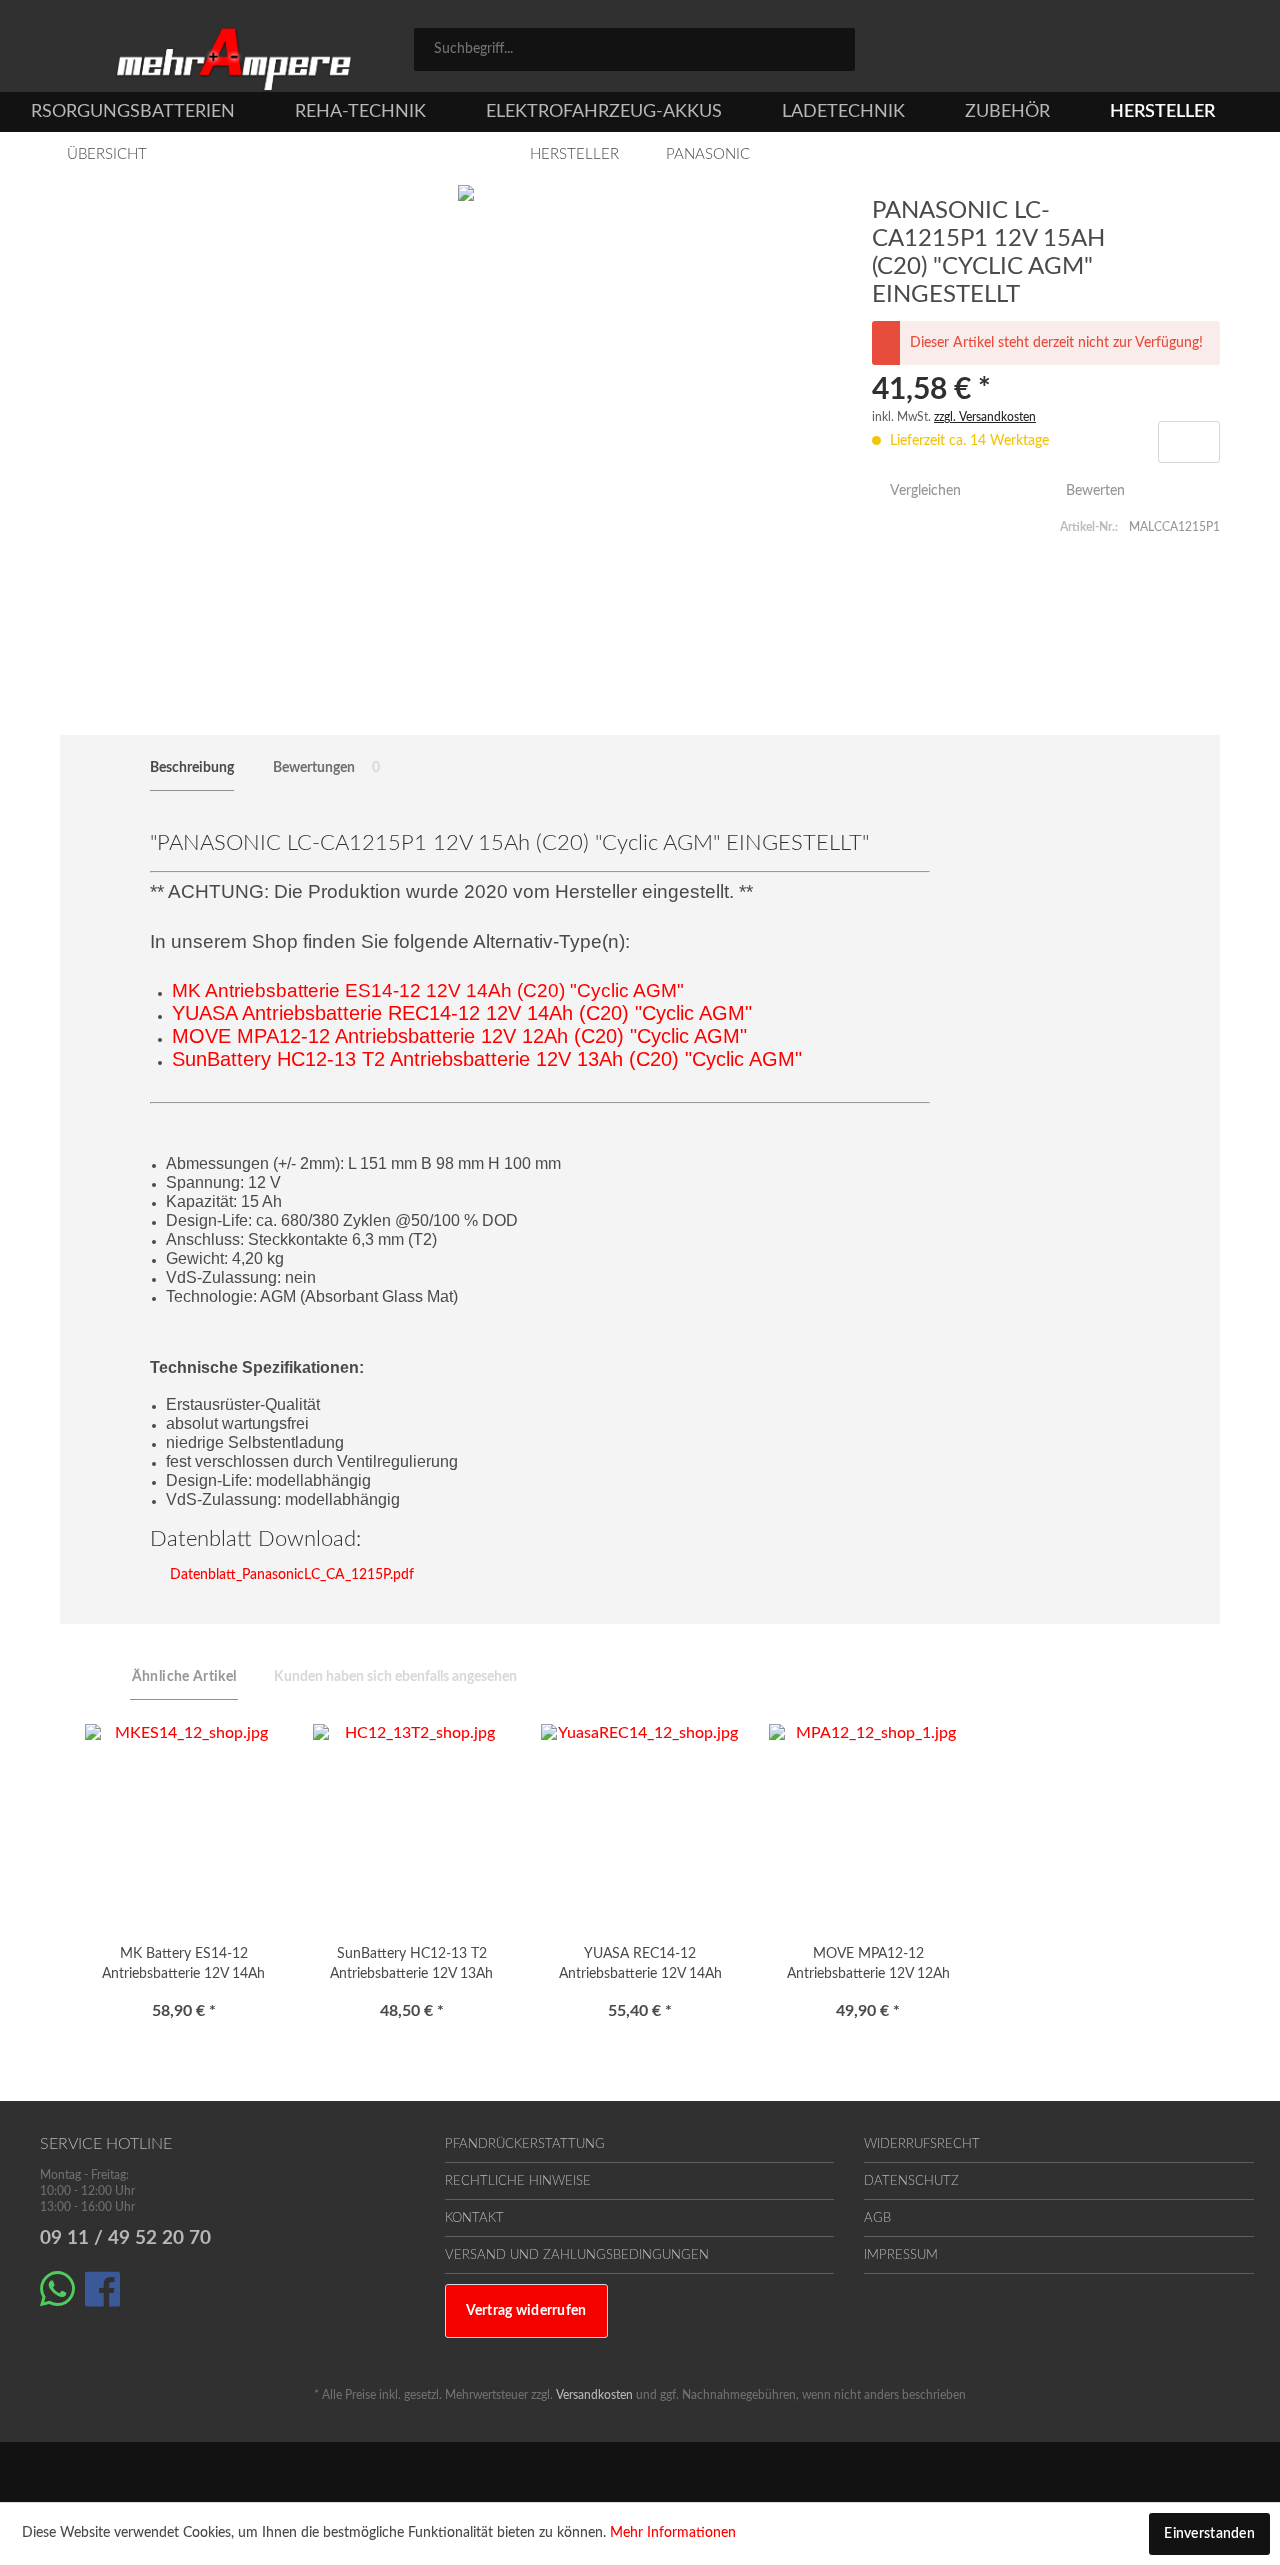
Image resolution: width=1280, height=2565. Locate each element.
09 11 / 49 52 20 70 (125, 2238)
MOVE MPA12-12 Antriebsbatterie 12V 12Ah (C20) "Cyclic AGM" (868, 1967)
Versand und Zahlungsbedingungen (577, 2255)
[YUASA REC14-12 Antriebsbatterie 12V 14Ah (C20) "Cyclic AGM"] (640, 1824)
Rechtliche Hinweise (518, 2181)
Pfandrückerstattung (525, 2144)
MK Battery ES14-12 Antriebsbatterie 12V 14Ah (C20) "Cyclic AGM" (183, 1967)
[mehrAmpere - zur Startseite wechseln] (234, 59)
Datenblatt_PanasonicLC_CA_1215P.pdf (290, 1575)
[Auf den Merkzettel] (1189, 442)
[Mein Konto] (1151, 52)
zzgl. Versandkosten (985, 417)
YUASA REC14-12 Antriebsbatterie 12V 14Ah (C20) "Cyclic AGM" (640, 1967)
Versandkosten (594, 2395)
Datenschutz (911, 2181)
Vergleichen (923, 491)
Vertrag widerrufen (526, 2311)
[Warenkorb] (1230, 52)
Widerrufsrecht (922, 2144)
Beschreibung (192, 768)
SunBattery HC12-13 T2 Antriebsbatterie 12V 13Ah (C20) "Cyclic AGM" (411, 1967)
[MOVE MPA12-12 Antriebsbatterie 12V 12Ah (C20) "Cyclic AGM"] (868, 1824)
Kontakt (474, 2218)
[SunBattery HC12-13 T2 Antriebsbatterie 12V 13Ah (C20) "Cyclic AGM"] (412, 1824)
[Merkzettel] (1062, 52)
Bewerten (1093, 491)
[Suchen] (833, 48)
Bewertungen (326, 768)
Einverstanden (1209, 2534)
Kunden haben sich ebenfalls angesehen (395, 1677)
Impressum (901, 2255)
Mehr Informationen (673, 2533)
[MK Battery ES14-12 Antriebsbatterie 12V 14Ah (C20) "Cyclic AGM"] (184, 1824)
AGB (877, 2218)
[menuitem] (634, 49)
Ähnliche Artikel (184, 1677)
